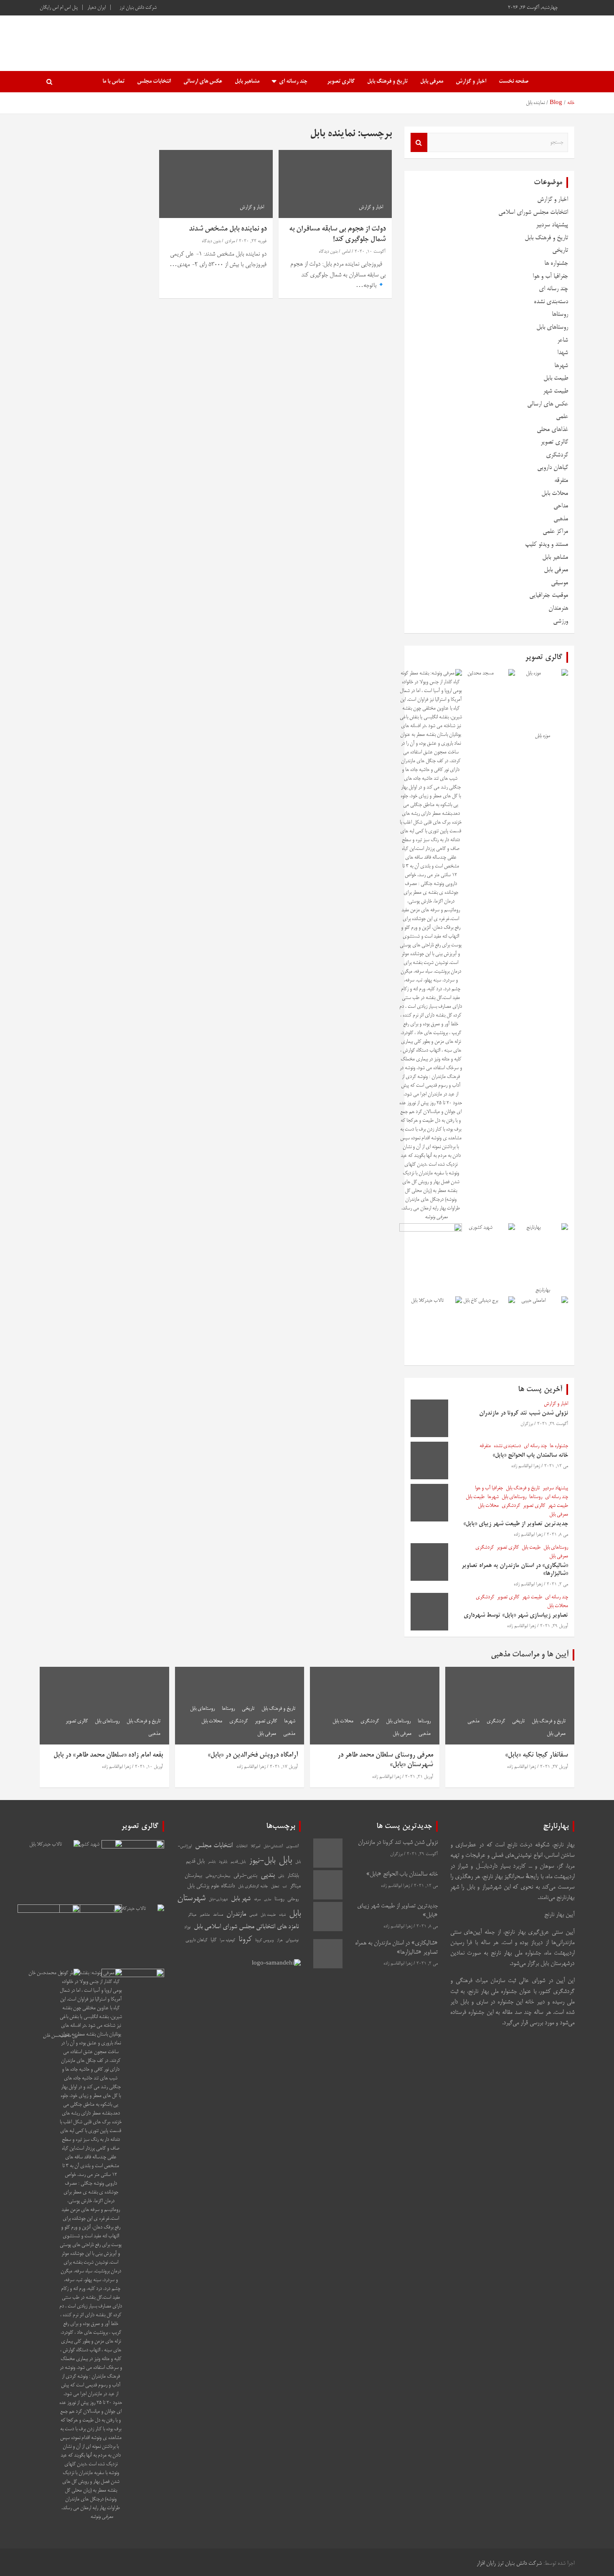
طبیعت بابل (556, 378)
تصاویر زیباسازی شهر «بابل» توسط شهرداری (516, 1615)
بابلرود (223, 1862)
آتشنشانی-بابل (273, 1847)
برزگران (527, 1424)
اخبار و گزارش (471, 82)
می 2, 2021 (557, 1585)
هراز (280, 1941)
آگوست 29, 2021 (553, 1424)
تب (284, 1886)
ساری (268, 1900)
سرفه (257, 1900)
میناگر (192, 1915)
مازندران (236, 1914)
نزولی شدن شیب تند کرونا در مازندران (524, 1413)
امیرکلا (255, 1847)
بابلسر (212, 1862)
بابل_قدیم (238, 1862)
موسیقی (559, 583)
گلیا (213, 1940)
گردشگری (557, 455)
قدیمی (253, 1915)
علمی (562, 417)
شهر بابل (241, 1899)
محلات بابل (555, 493)
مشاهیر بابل (247, 82)
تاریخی (560, 250)
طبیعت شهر (556, 391)
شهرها (561, 366)
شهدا (563, 353)
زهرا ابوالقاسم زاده (526, 1466)
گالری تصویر (341, 82)
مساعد (218, 1915)
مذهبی (561, 519)
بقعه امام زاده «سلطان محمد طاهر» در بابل (108, 1755)
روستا (279, 1899)
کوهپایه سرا (227, 1941)
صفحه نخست (514, 82)
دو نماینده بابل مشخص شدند (228, 229)
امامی (346, 252)
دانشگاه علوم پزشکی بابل (211, 1886)
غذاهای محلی (552, 430)
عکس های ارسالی (203, 82)
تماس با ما (113, 82)
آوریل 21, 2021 (419, 1777)
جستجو (419, 142)
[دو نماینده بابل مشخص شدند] (216, 184)
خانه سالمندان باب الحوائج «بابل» (530, 1455)
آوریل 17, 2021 (284, 1767)
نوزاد (187, 1927)
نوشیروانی (292, 1941)
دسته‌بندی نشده (551, 302)
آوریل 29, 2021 (554, 1626)
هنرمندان (558, 608)
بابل (285, 1861)
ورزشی (561, 621)
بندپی (268, 1875)
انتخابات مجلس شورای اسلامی (533, 212)
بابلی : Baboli (525, 39)
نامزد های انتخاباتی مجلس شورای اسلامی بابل (246, 1927)
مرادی (230, 241)
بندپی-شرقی (245, 1876)
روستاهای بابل (552, 327)
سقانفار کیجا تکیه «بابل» (537, 1755)
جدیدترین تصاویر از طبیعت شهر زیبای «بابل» (516, 1524)
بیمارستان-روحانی (218, 1876)
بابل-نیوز (262, 1861)
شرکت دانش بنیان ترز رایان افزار (509, 2564)
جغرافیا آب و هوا (550, 276)
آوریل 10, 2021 (149, 1767)
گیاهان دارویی (553, 468)
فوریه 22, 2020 (253, 241)
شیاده (282, 1915)
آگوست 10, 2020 (370, 252)
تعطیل (275, 1887)
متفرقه (561, 480)
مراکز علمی (555, 531)
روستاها (560, 314)
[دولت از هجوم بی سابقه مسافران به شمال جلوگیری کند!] (335, 184)
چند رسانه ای (293, 82)
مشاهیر (205, 1915)
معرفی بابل (432, 82)
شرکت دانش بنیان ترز (138, 8)
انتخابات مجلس (154, 82)
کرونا (245, 1940)
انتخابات (242, 1846)
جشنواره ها (556, 263)
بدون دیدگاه (328, 252)
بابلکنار (293, 1876)
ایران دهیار (96, 8)
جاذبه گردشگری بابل (253, 1886)
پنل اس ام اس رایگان (59, 8)
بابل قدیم (195, 1862)
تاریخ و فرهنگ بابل (387, 82)
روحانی (293, 1899)
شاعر (563, 340)
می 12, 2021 (556, 1466)
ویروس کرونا (264, 1940)
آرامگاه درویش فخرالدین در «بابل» (253, 1755)
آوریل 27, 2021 (554, 1767)
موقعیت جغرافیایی (549, 595)
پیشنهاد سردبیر (552, 225)
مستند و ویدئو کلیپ (547, 544)
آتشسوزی (292, 1847)
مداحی (561, 506)
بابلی (281, 1876)
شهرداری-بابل (218, 1900)
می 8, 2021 (557, 1535)
